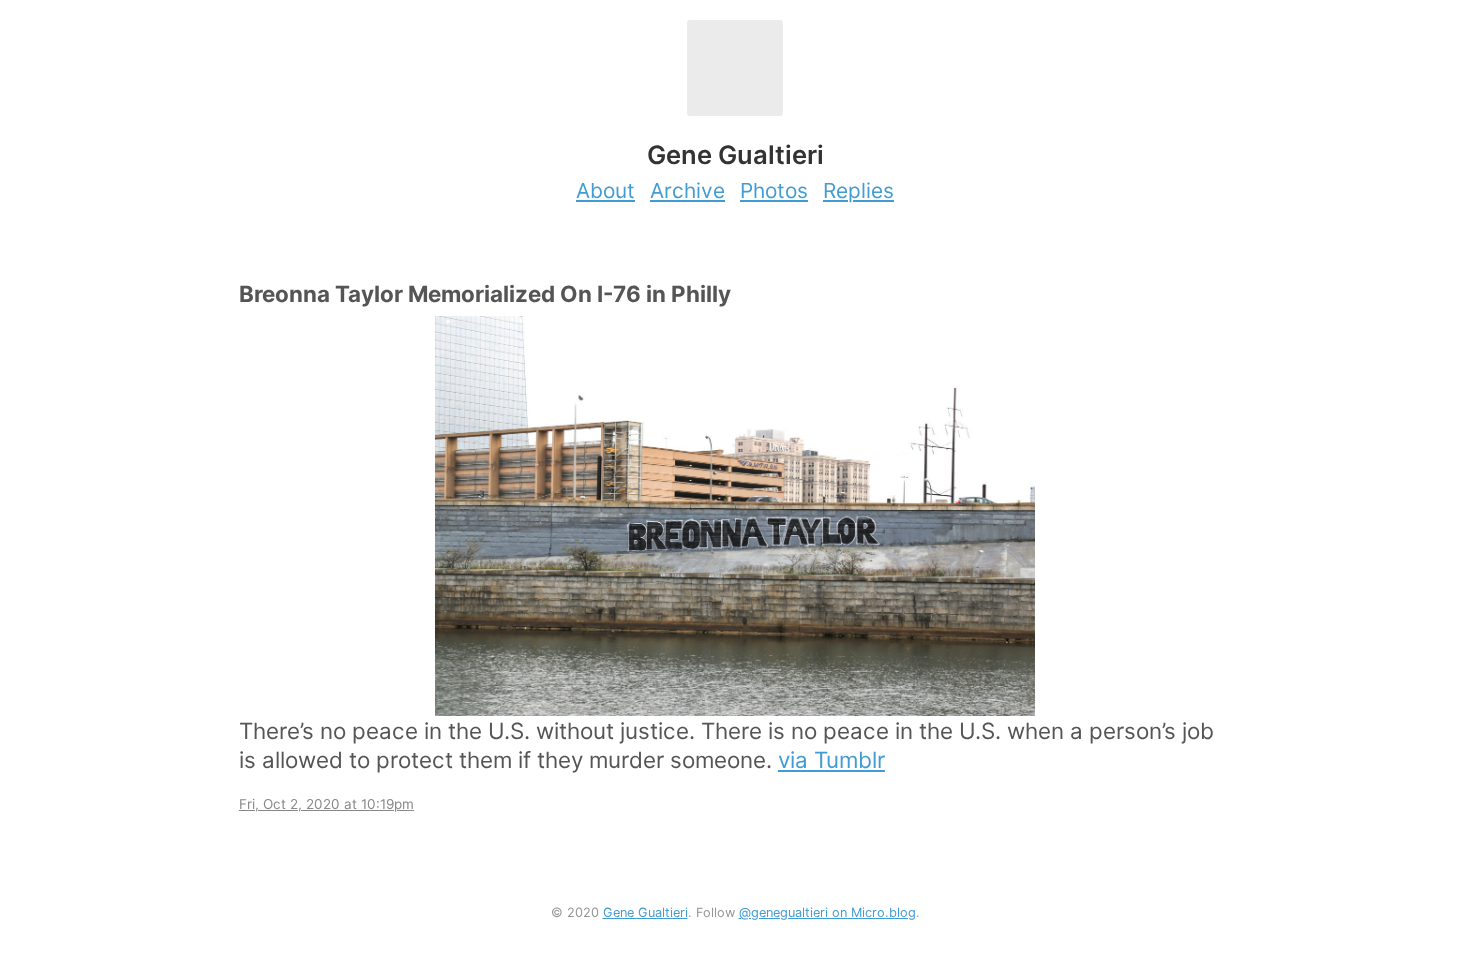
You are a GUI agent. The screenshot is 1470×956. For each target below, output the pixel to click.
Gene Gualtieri (645, 912)
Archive (687, 190)
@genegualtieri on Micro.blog (827, 912)
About (605, 190)
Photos (774, 190)
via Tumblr (831, 759)
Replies (858, 190)
